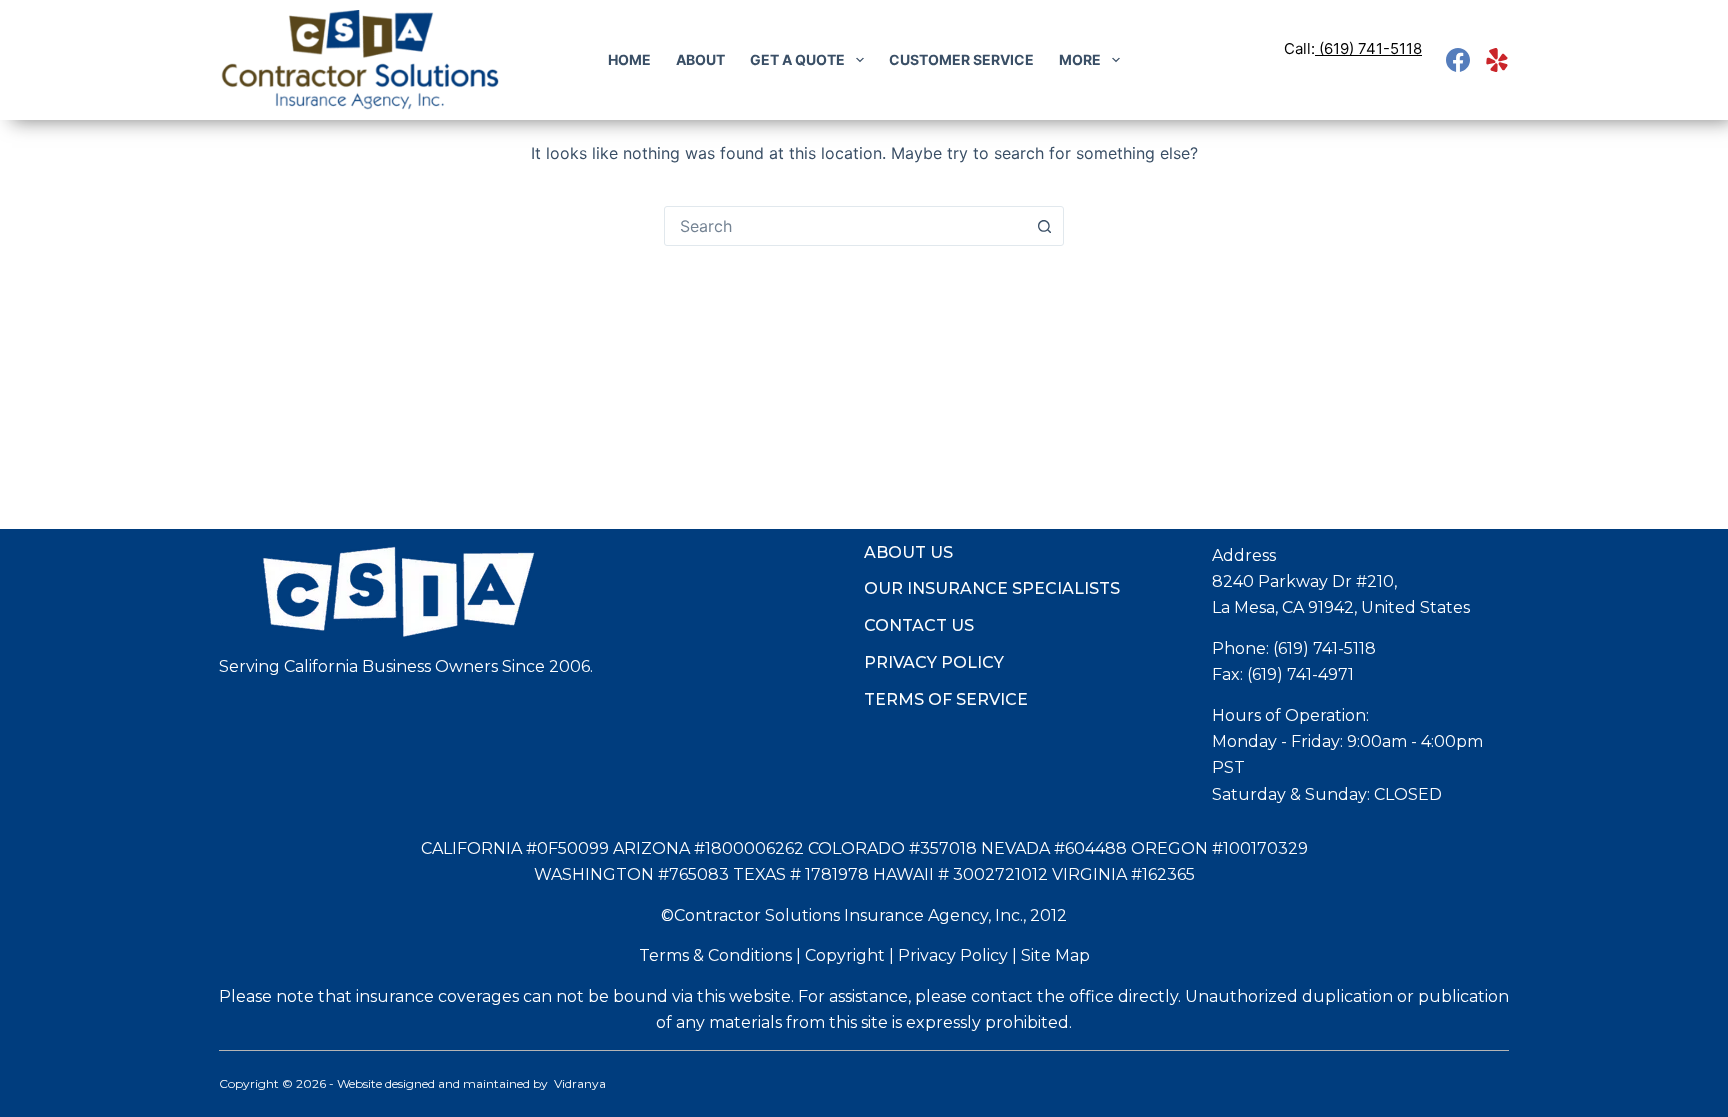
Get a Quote (797, 59)
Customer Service (961, 59)
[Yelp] (1497, 60)
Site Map (1055, 955)
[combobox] (845, 226)
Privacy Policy (934, 662)
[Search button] (1044, 226)
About (700, 59)
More (1080, 59)
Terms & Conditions (715, 955)
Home (629, 59)
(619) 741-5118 (1370, 48)
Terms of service (946, 699)
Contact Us (919, 625)
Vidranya (580, 1083)
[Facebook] (1458, 60)
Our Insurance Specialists (992, 588)
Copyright (845, 955)
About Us (908, 552)
